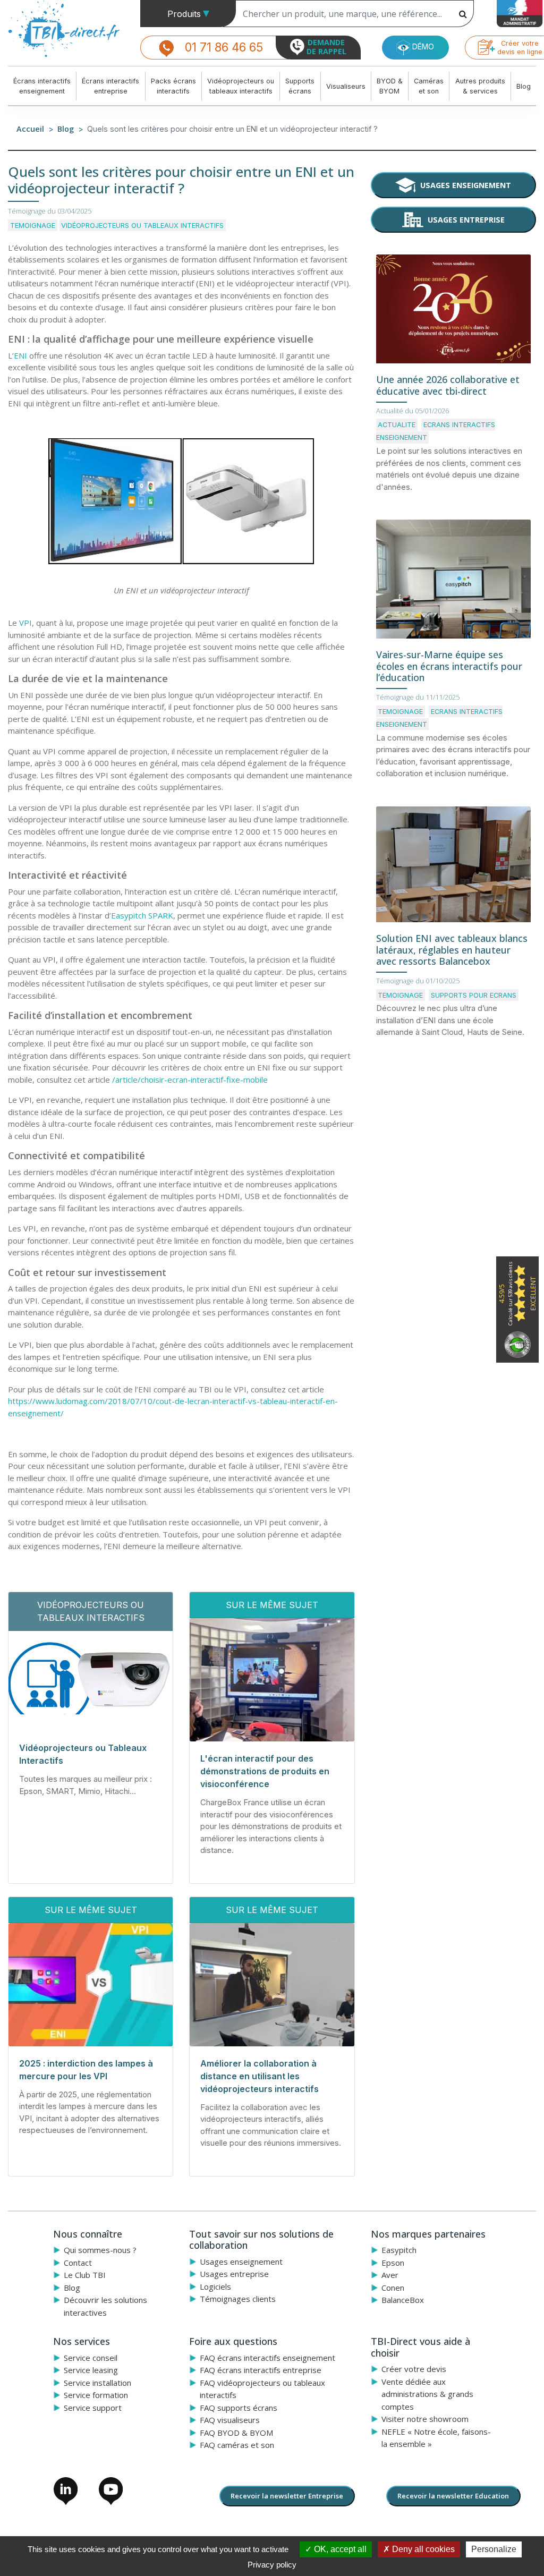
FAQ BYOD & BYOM (236, 2433)
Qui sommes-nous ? (100, 2250)
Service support (93, 2408)
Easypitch (399, 2250)
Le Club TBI (85, 2275)
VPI (25, 623)
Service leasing (91, 2370)
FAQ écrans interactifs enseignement (267, 2358)
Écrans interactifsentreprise (110, 86)
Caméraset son (429, 86)
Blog (524, 86)
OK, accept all (339, 2549)
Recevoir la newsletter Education (453, 2496)
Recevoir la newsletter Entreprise (287, 2496)
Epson (393, 2263)
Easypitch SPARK (142, 915)
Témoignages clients (238, 2299)
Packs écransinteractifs (173, 86)
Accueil (30, 129)
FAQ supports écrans (239, 2408)
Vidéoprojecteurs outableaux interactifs (241, 86)
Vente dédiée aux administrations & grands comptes (427, 2394)
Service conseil (91, 2358)
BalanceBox (403, 2300)
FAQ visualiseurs (230, 2420)
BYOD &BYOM (390, 86)
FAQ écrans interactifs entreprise (261, 2370)
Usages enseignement (466, 185)
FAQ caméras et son (237, 2445)
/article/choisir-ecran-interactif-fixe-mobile (190, 1079)
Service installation (97, 2383)
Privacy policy (272, 2565)
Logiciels (215, 2286)
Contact (78, 2263)
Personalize (494, 2549)
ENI (20, 355)
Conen (393, 2288)
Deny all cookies (422, 2549)
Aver (390, 2275)
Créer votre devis (414, 2369)
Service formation (96, 2395)
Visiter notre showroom (425, 2419)
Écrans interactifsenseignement (42, 86)
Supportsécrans (300, 86)
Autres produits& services (480, 86)
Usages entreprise (466, 220)
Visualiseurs (346, 86)
